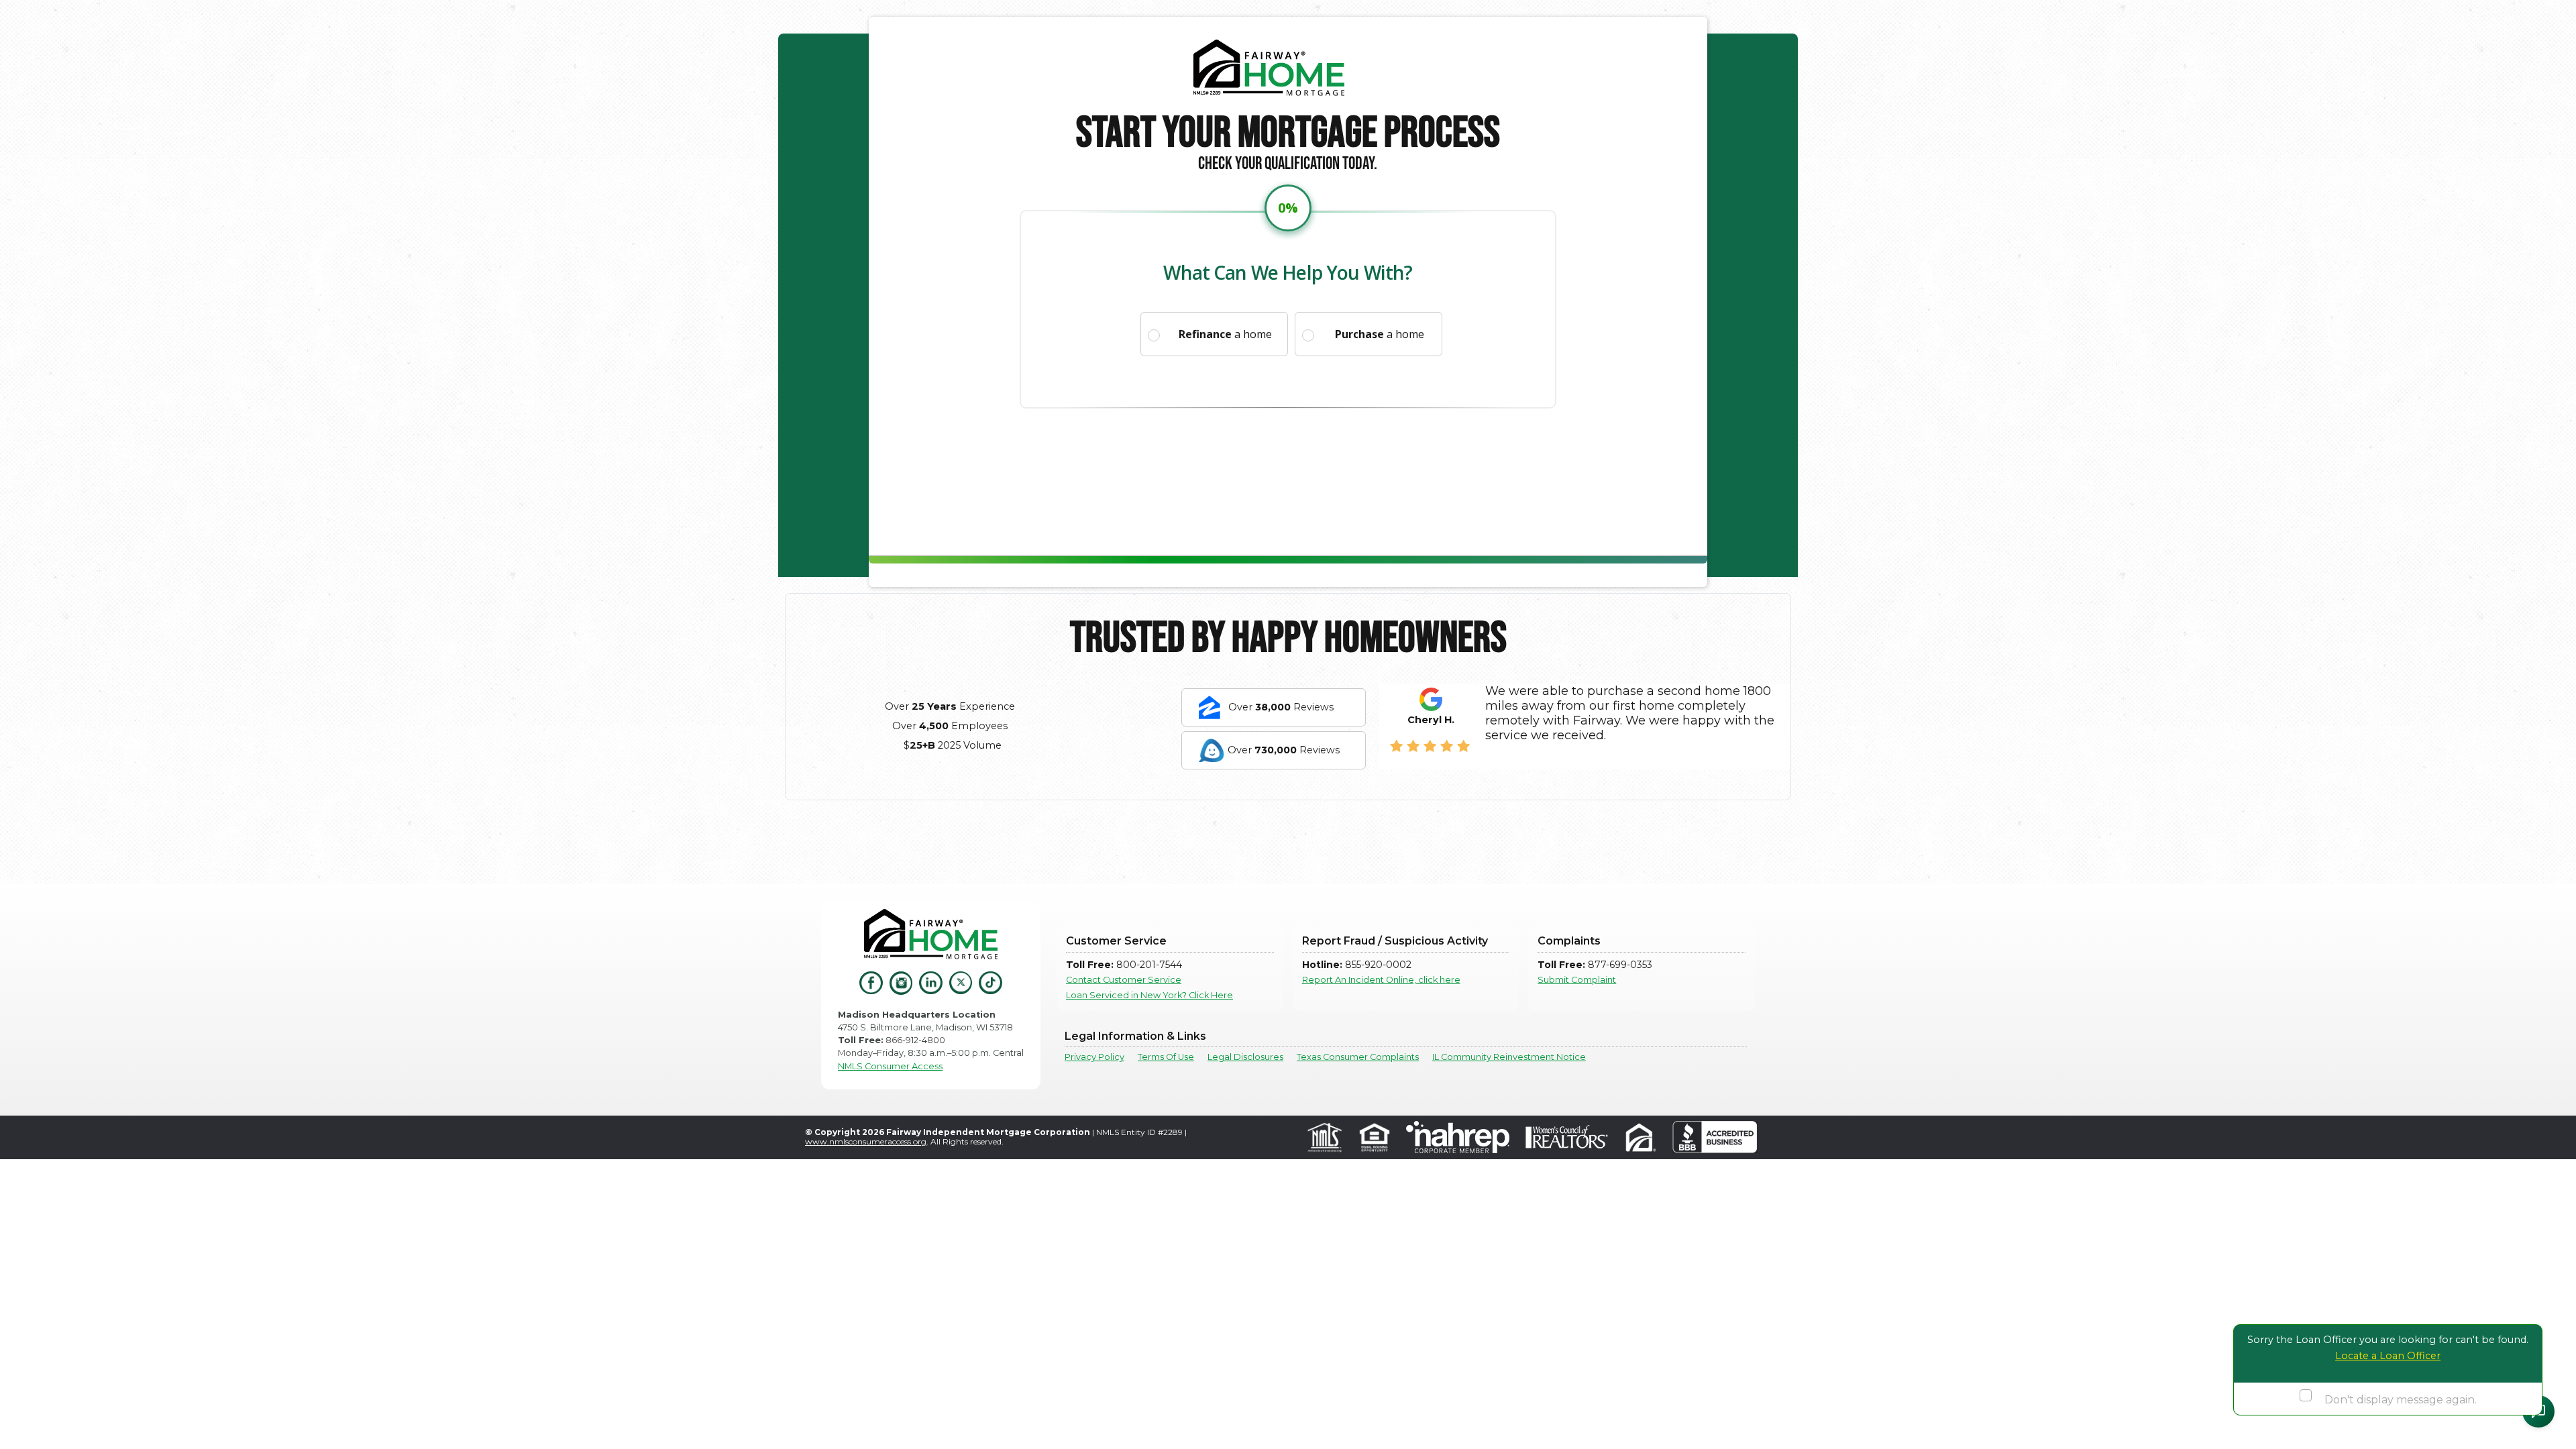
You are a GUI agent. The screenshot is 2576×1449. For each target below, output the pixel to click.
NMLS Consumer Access (890, 1066)
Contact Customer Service (1124, 980)
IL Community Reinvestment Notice (1509, 1057)
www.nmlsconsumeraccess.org (866, 1141)
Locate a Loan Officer (2388, 1356)
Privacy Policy (1094, 1057)
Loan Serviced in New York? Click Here (1149, 995)
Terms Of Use (1166, 1057)
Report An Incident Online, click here (1381, 980)
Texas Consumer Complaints (1358, 1057)
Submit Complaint (1577, 980)
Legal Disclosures (1245, 1057)
